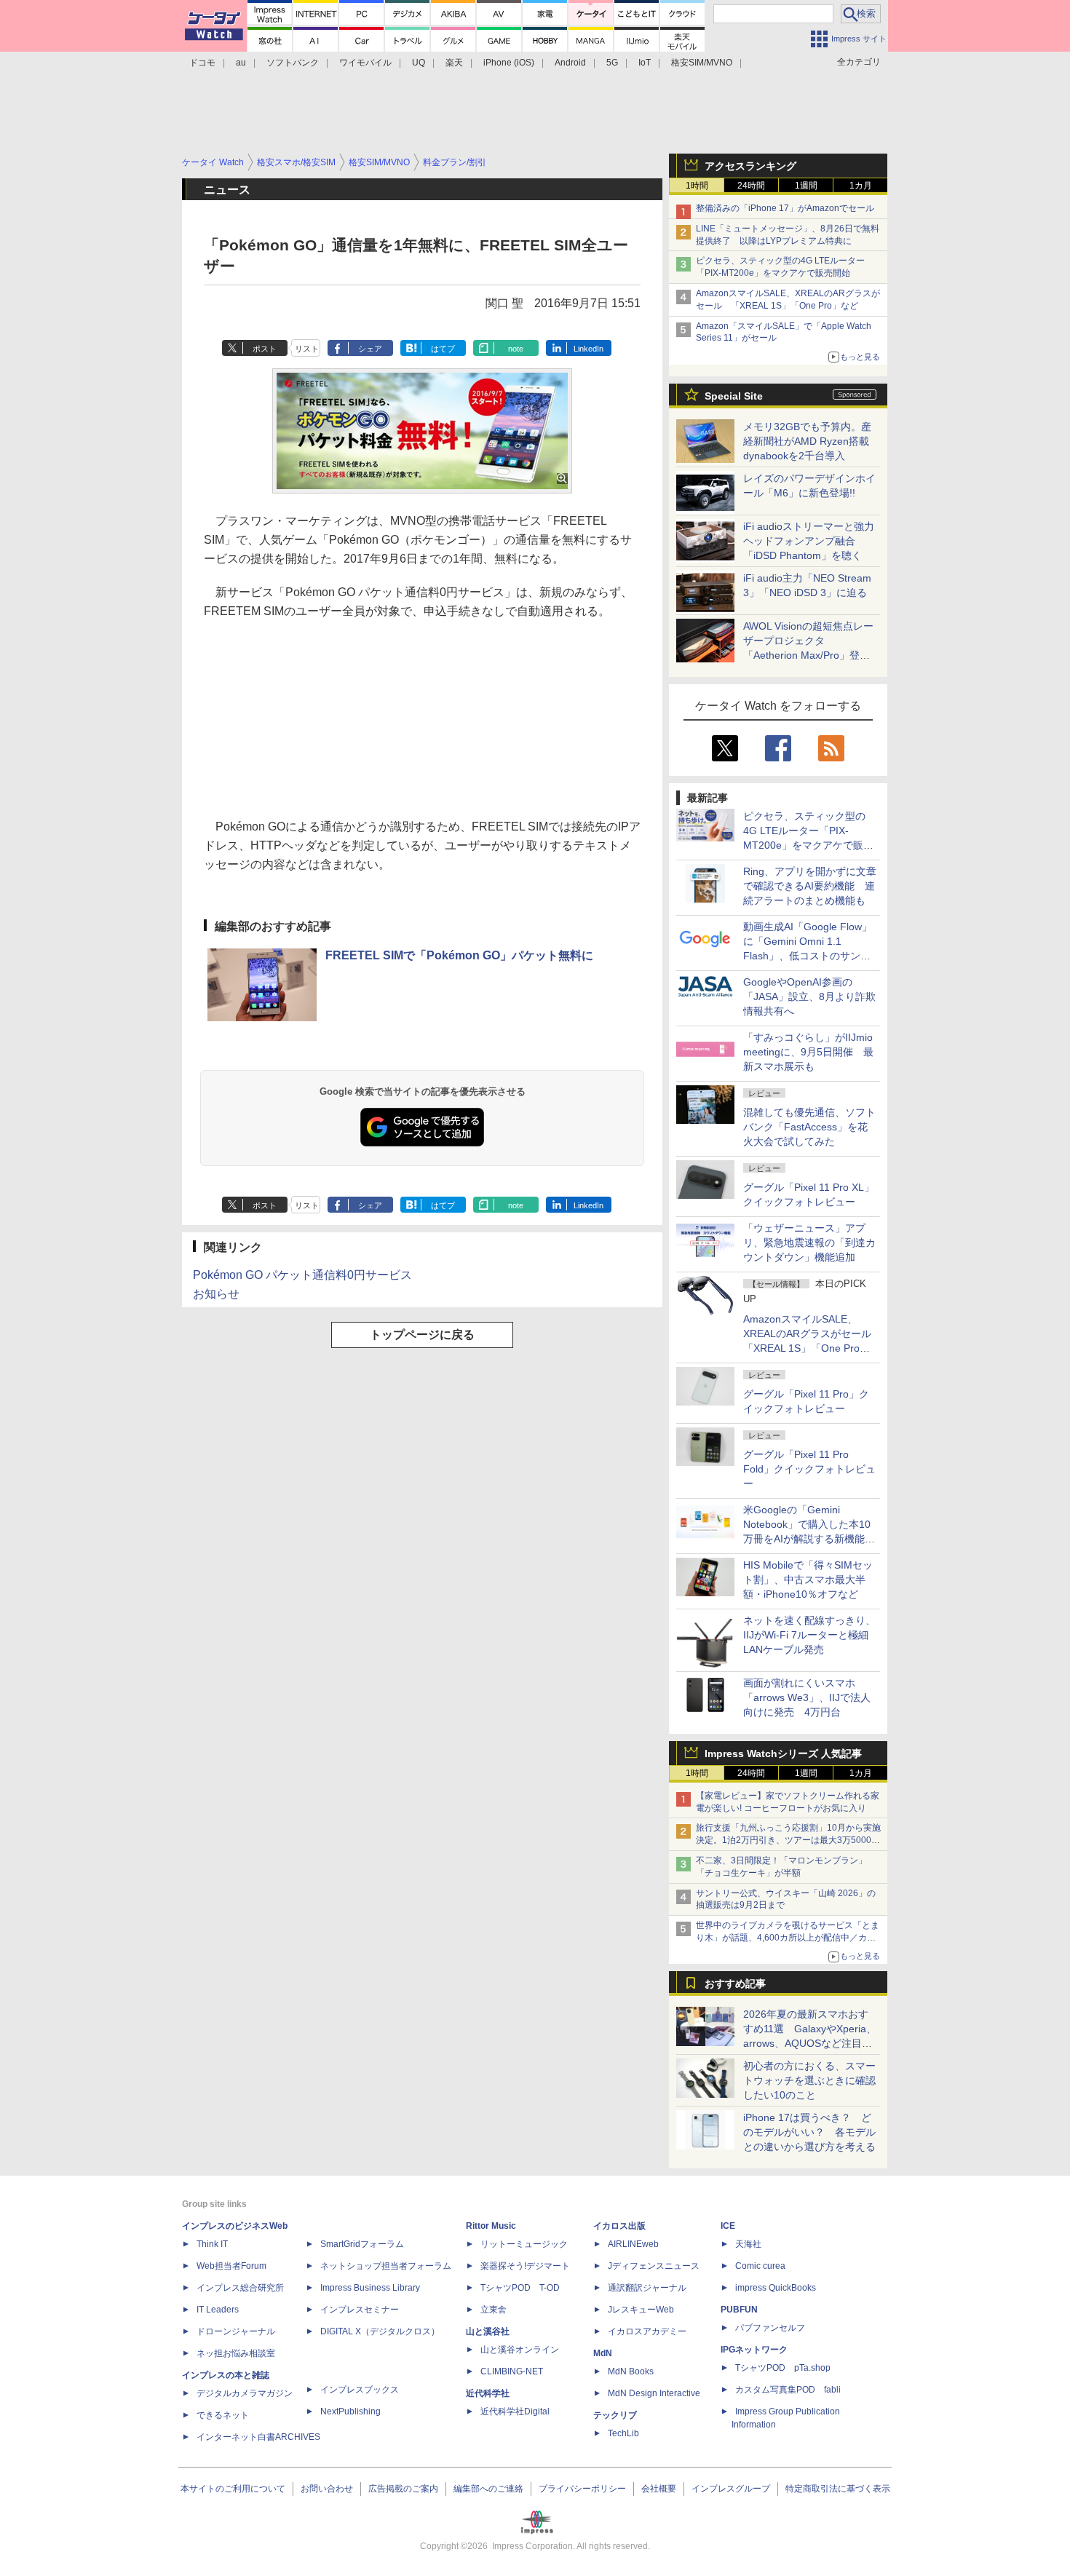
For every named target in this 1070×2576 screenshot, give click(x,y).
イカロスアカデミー (647, 2331)
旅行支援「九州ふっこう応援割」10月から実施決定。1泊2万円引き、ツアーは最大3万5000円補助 (788, 1840)
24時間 (751, 186)
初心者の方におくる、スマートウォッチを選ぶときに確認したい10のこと (809, 2080)
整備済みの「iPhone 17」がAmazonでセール (785, 208)
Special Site (734, 396)
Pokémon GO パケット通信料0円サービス (302, 1275)
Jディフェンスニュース (654, 2266)
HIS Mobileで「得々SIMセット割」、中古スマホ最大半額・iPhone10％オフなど (808, 1580)
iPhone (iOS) (509, 63)
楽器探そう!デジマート (525, 2266)
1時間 (697, 186)
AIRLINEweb (633, 2244)
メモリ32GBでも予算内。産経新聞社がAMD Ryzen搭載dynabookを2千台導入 (807, 441)
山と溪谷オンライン (520, 2350)
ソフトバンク (293, 63)
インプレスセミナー (360, 2310)
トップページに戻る (422, 1335)
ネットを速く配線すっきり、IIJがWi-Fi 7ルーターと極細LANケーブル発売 (809, 1635)
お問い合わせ (327, 2489)
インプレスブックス (360, 2390)
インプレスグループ (731, 2489)
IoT (645, 63)
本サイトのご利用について (233, 2489)
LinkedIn (588, 349)
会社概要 (659, 2489)
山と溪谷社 (488, 2331)
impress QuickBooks (776, 2288)
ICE (728, 2226)
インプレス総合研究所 (240, 2288)
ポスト (265, 349)
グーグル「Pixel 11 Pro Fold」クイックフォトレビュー (809, 1469)
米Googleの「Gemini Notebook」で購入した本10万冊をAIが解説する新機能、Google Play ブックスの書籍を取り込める (809, 1539)
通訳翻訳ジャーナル (647, 2288)
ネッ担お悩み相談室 (236, 2353)
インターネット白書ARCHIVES (258, 2437)
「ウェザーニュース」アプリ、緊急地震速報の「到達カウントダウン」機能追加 (809, 1243)
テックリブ (615, 2415)
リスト (307, 349)
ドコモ (202, 63)
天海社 (748, 2244)
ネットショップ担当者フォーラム (386, 2266)
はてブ (443, 349)
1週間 (806, 186)
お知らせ (216, 1294)
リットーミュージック (524, 2244)
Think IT (212, 2244)
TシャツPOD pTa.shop (783, 2368)
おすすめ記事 (735, 1983)
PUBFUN (739, 2310)
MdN (603, 2353)
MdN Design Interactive (654, 2393)
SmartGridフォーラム (362, 2244)
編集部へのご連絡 (488, 2489)
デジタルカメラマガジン (245, 2393)
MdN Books (631, 2371)
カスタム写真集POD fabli (788, 2390)
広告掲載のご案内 (403, 2489)
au (241, 63)
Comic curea (760, 2266)
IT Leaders (218, 2310)
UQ (419, 63)
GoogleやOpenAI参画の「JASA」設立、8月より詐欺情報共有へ (809, 996)
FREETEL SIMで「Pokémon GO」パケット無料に (459, 955)
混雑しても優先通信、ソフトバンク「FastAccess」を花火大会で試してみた (809, 1127)
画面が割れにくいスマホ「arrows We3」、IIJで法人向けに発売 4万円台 (807, 1697)
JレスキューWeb (641, 2310)
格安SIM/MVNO (702, 63)
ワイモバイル (365, 63)
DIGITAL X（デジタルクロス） (380, 2331)
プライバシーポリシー (582, 2489)
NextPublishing (350, 2411)
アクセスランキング (750, 166)
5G (612, 63)
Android (570, 63)
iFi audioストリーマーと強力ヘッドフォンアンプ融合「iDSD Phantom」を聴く (809, 541)
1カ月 (861, 186)
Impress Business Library (370, 2288)
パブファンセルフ (770, 2328)
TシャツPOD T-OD (520, 2288)
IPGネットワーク (754, 2350)
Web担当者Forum (231, 2266)
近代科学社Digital (515, 2411)
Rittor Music (491, 2226)
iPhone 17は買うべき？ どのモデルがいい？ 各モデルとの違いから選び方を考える (809, 2132)
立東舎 (494, 2310)
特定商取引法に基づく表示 (838, 2489)
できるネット (223, 2415)
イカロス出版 (619, 2226)
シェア (370, 349)
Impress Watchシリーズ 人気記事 (783, 1753)
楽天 (454, 63)
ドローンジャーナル (236, 2331)
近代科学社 (488, 2393)
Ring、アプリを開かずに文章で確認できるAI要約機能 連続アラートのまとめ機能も (810, 886)
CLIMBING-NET (512, 2371)
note (516, 349)
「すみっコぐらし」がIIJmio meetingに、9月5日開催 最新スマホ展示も (808, 1052)
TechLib (623, 2433)
